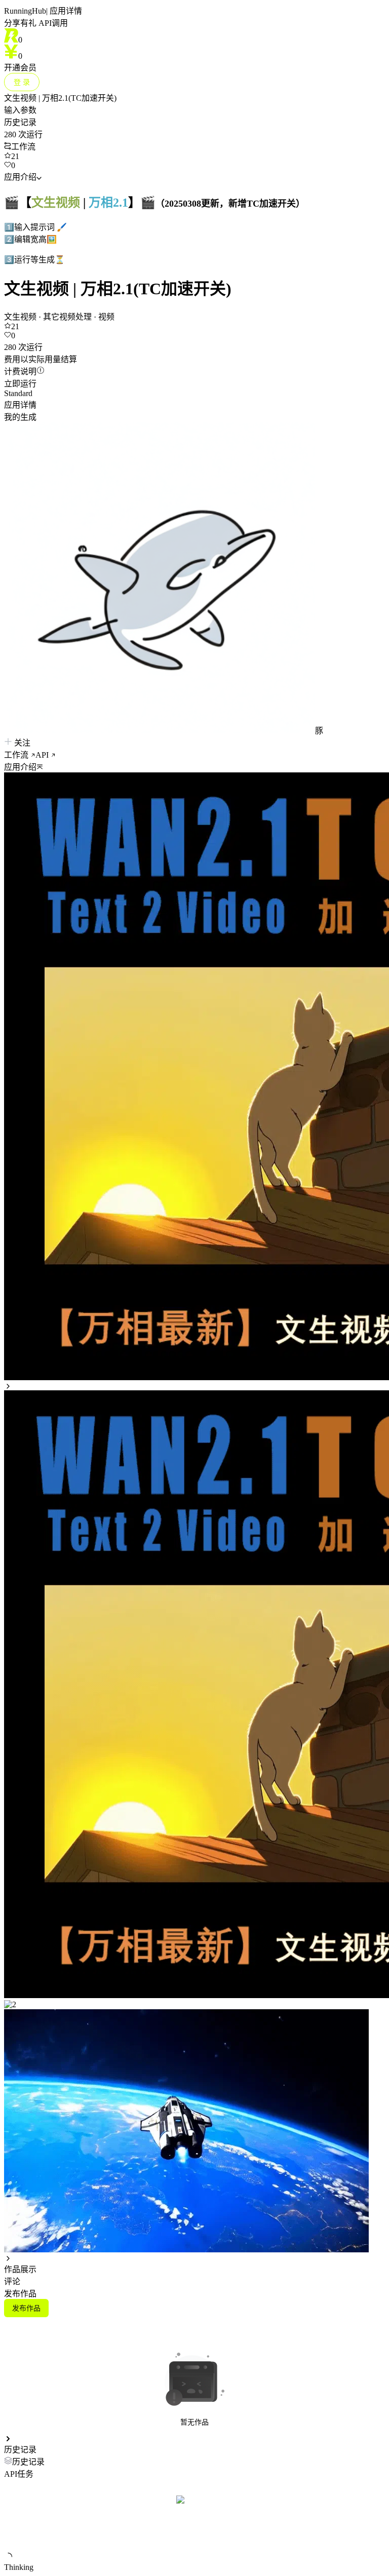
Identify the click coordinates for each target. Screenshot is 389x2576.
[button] (194, 766)
